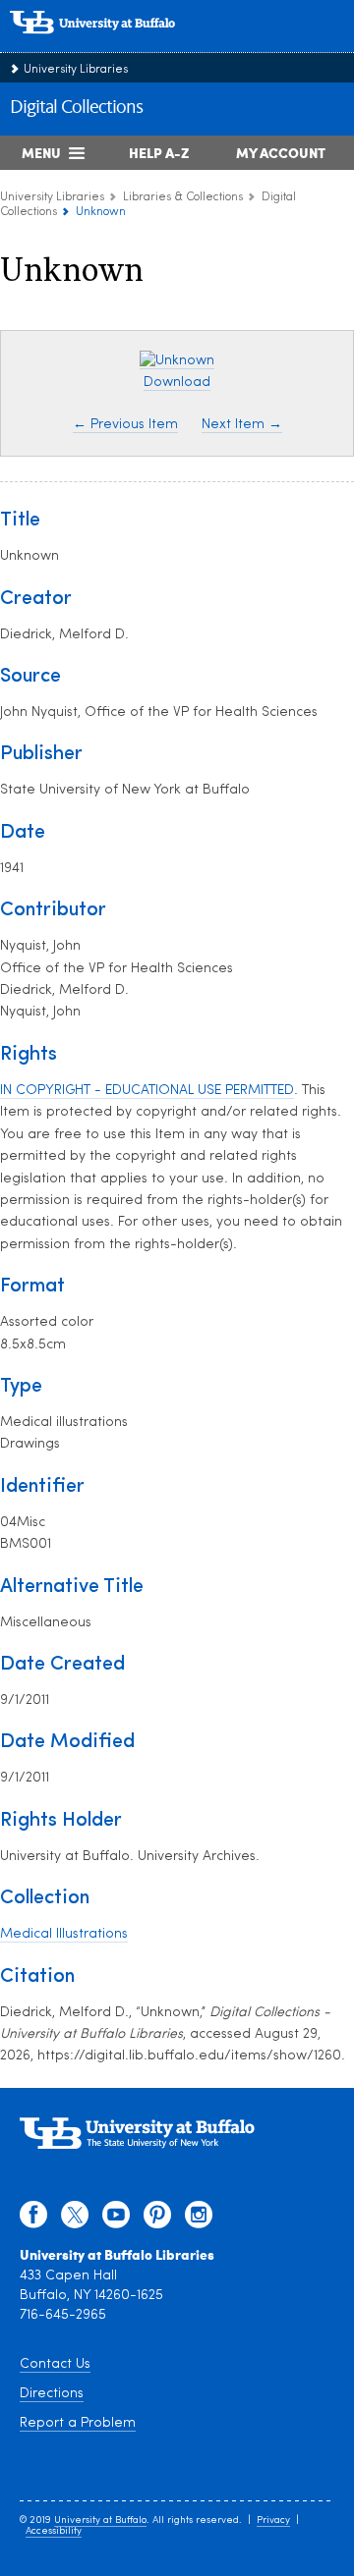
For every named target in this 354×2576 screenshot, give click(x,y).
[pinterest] (157, 2220)
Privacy (273, 2521)
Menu (41, 152)
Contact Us (55, 2364)
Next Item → (242, 425)
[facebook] (33, 2220)
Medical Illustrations (64, 1934)
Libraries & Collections (183, 197)
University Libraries (76, 70)
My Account (281, 152)
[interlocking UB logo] (113, 44)
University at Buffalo (100, 2521)
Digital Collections (76, 108)
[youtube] (116, 2220)
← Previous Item (125, 425)
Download (177, 383)
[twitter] (75, 2220)
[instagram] (199, 2220)
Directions (52, 2394)
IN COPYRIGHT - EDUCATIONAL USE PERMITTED (147, 1091)
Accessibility (54, 2531)
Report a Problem (78, 2423)
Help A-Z (159, 152)
